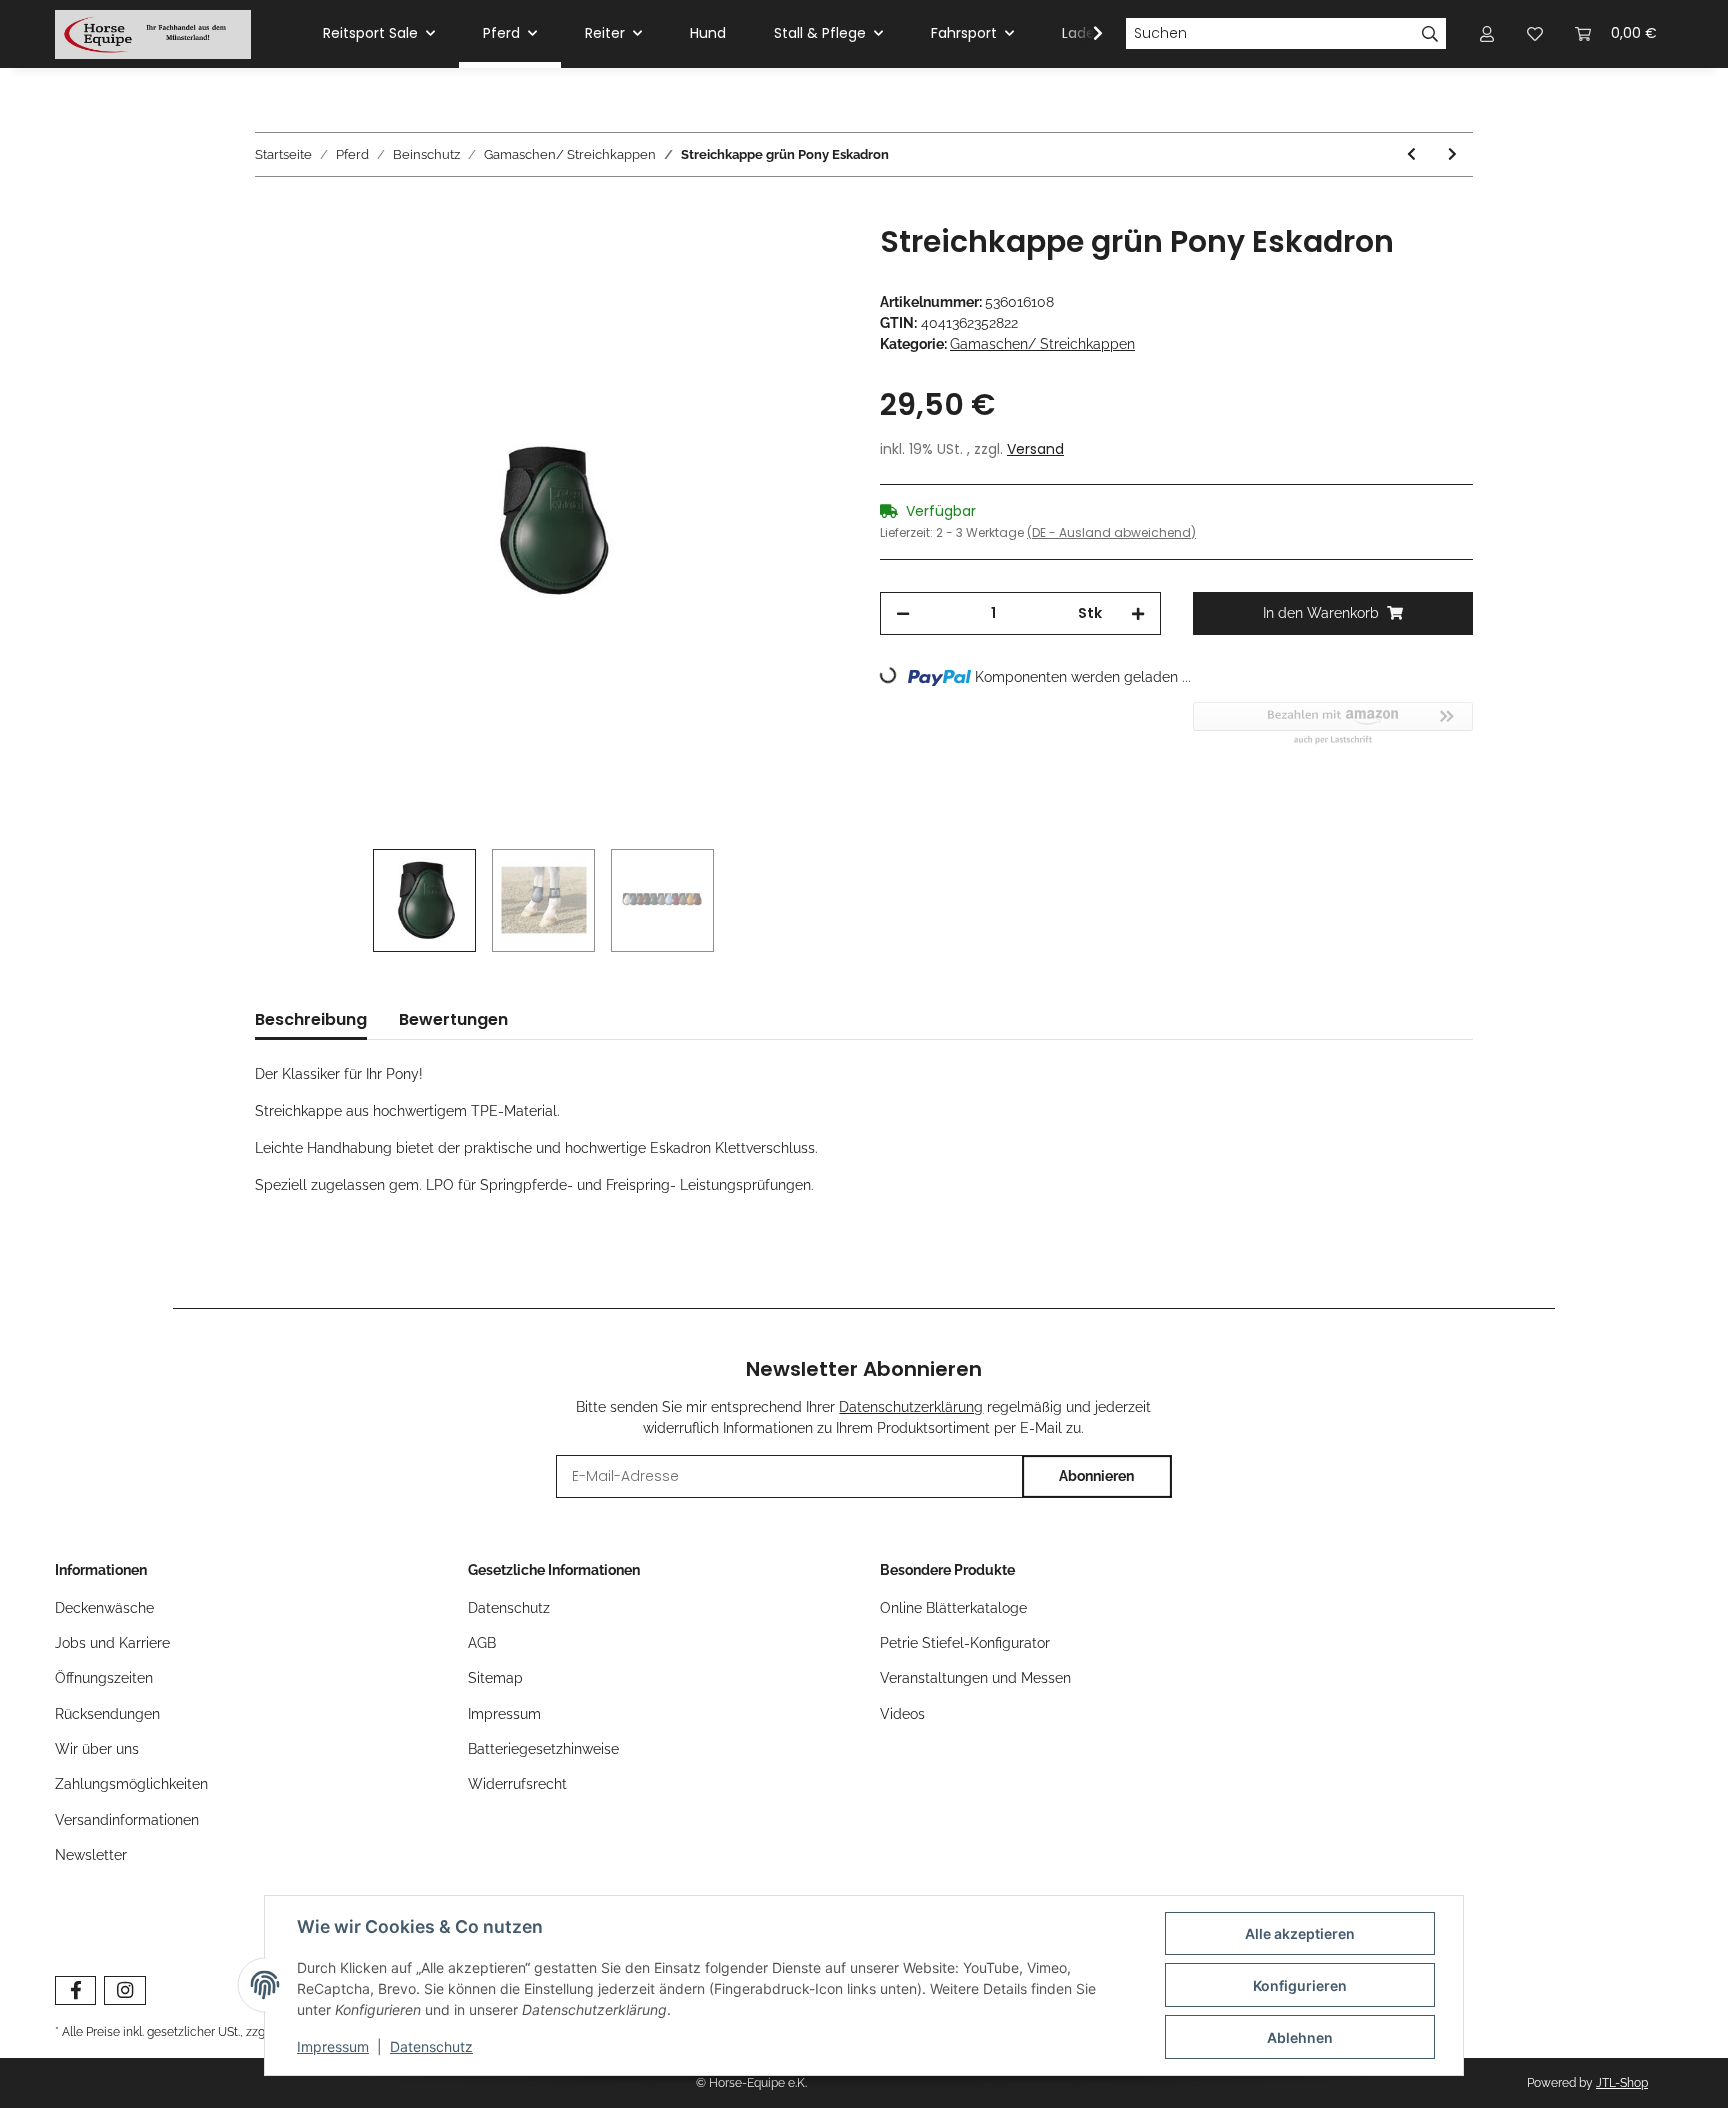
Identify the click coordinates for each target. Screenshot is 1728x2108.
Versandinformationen (127, 1820)
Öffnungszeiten (104, 1678)
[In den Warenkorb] (271, 213)
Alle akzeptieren (1300, 1933)
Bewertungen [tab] (453, 1019)
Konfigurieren (1300, 1985)
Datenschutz (509, 1608)
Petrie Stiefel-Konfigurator (965, 1643)
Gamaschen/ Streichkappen (1042, 344)
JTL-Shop (1622, 2083)
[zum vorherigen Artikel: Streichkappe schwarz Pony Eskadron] (1411, 154)
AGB (482, 1643)
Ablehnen (1300, 2037)
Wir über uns (97, 1749)
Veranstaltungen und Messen (975, 1678)
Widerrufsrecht (517, 1784)
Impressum (504, 1714)
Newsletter (91, 1855)
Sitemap (495, 1678)
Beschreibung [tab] (311, 1019)
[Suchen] (1430, 34)
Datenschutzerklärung (911, 1407)
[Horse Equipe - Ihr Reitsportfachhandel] (153, 34)
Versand (1035, 449)
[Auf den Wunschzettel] (806, 262)
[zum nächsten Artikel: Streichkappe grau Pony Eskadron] (1452, 154)
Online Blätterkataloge (953, 1608)
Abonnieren (1096, 1476)
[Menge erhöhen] (1138, 613)
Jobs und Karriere (112, 1643)
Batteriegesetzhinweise (543, 1749)
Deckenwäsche (104, 1608)
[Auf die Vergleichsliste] (754, 262)
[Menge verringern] (903, 613)
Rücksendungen (107, 1714)
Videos (902, 1714)
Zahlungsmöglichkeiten (131, 1784)
